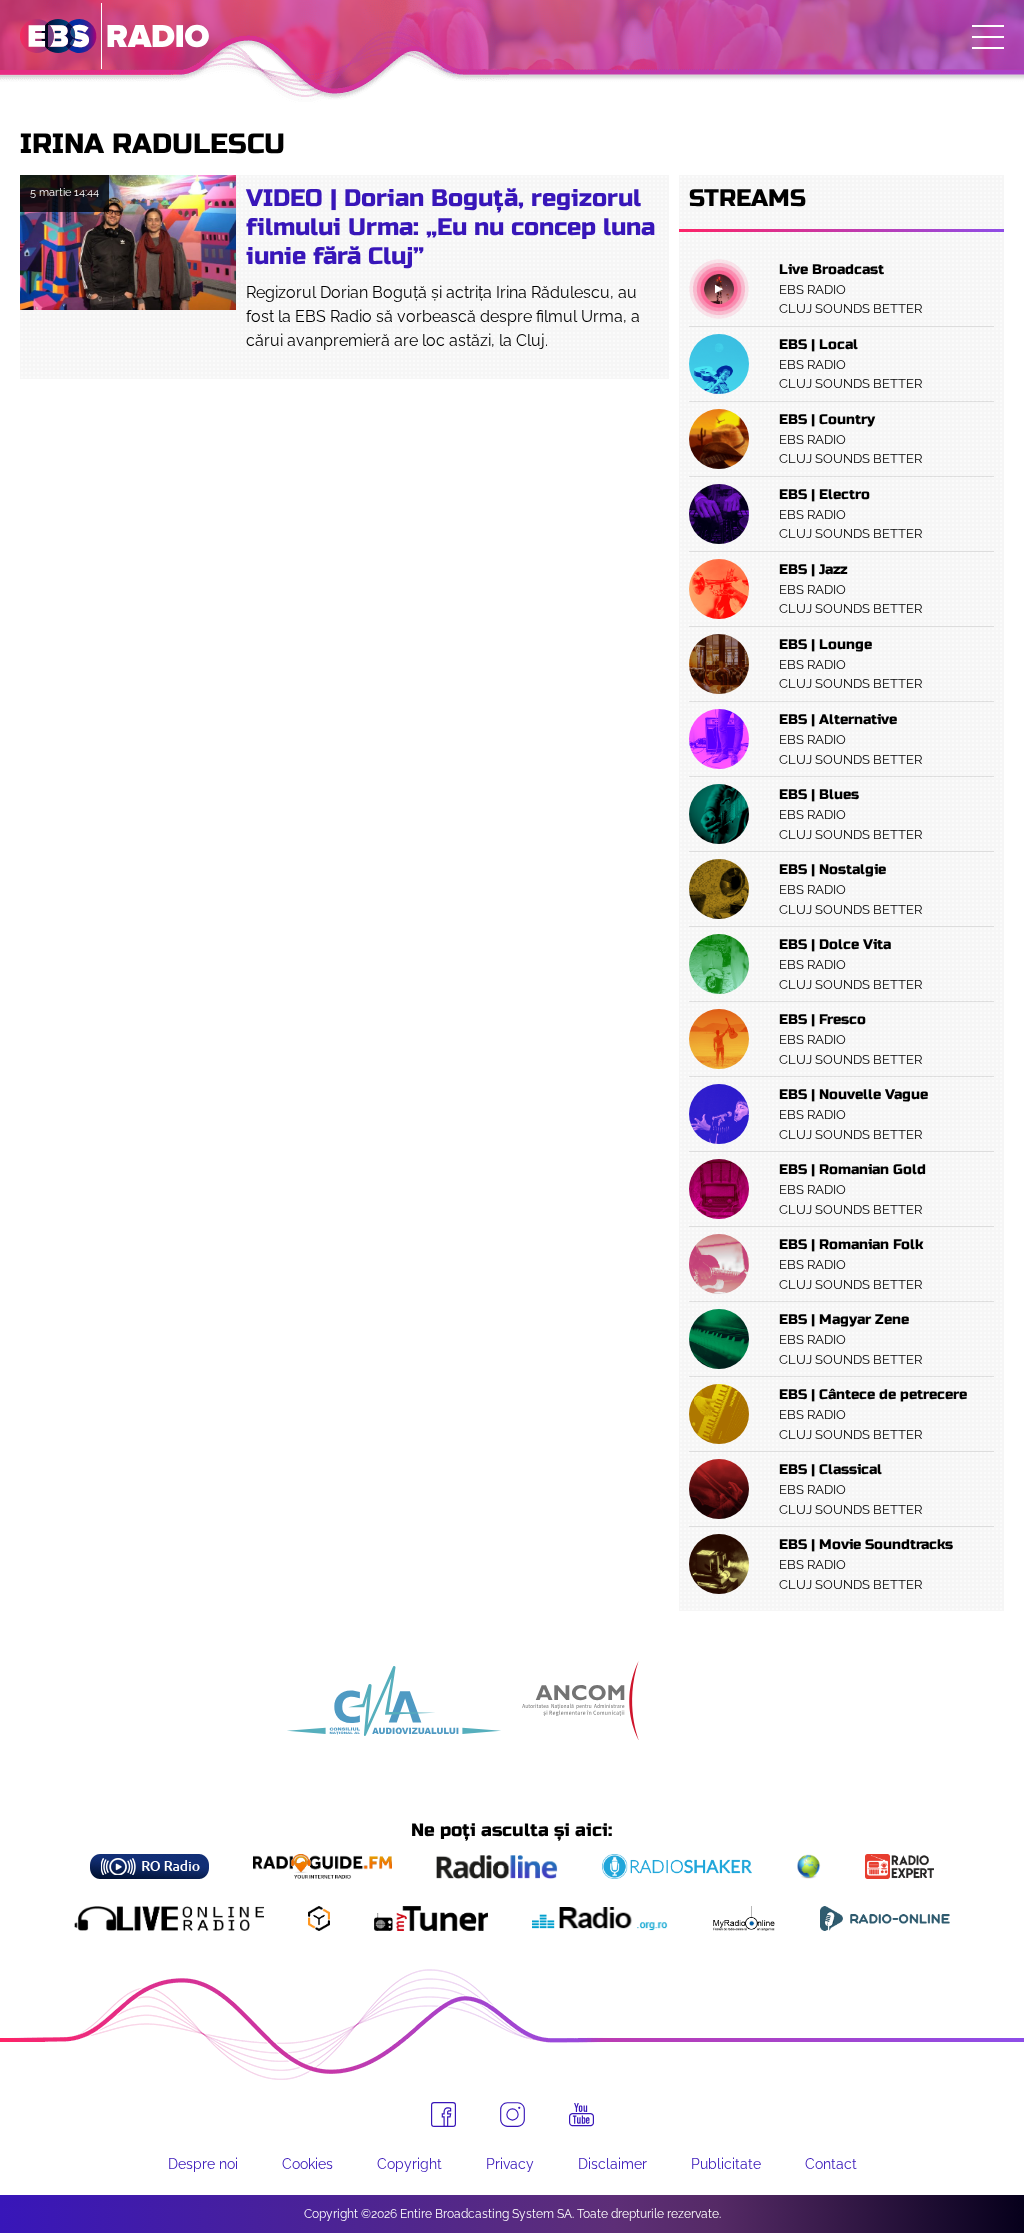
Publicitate (726, 2164)
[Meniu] (988, 37)
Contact (831, 2164)
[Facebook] (443, 2114)
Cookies (307, 2164)
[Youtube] (581, 2115)
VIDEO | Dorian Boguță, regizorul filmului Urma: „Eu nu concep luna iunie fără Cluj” (450, 227)
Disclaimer (612, 2164)
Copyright (409, 2164)
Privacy (510, 2164)
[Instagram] (512, 2114)
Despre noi (203, 2164)
